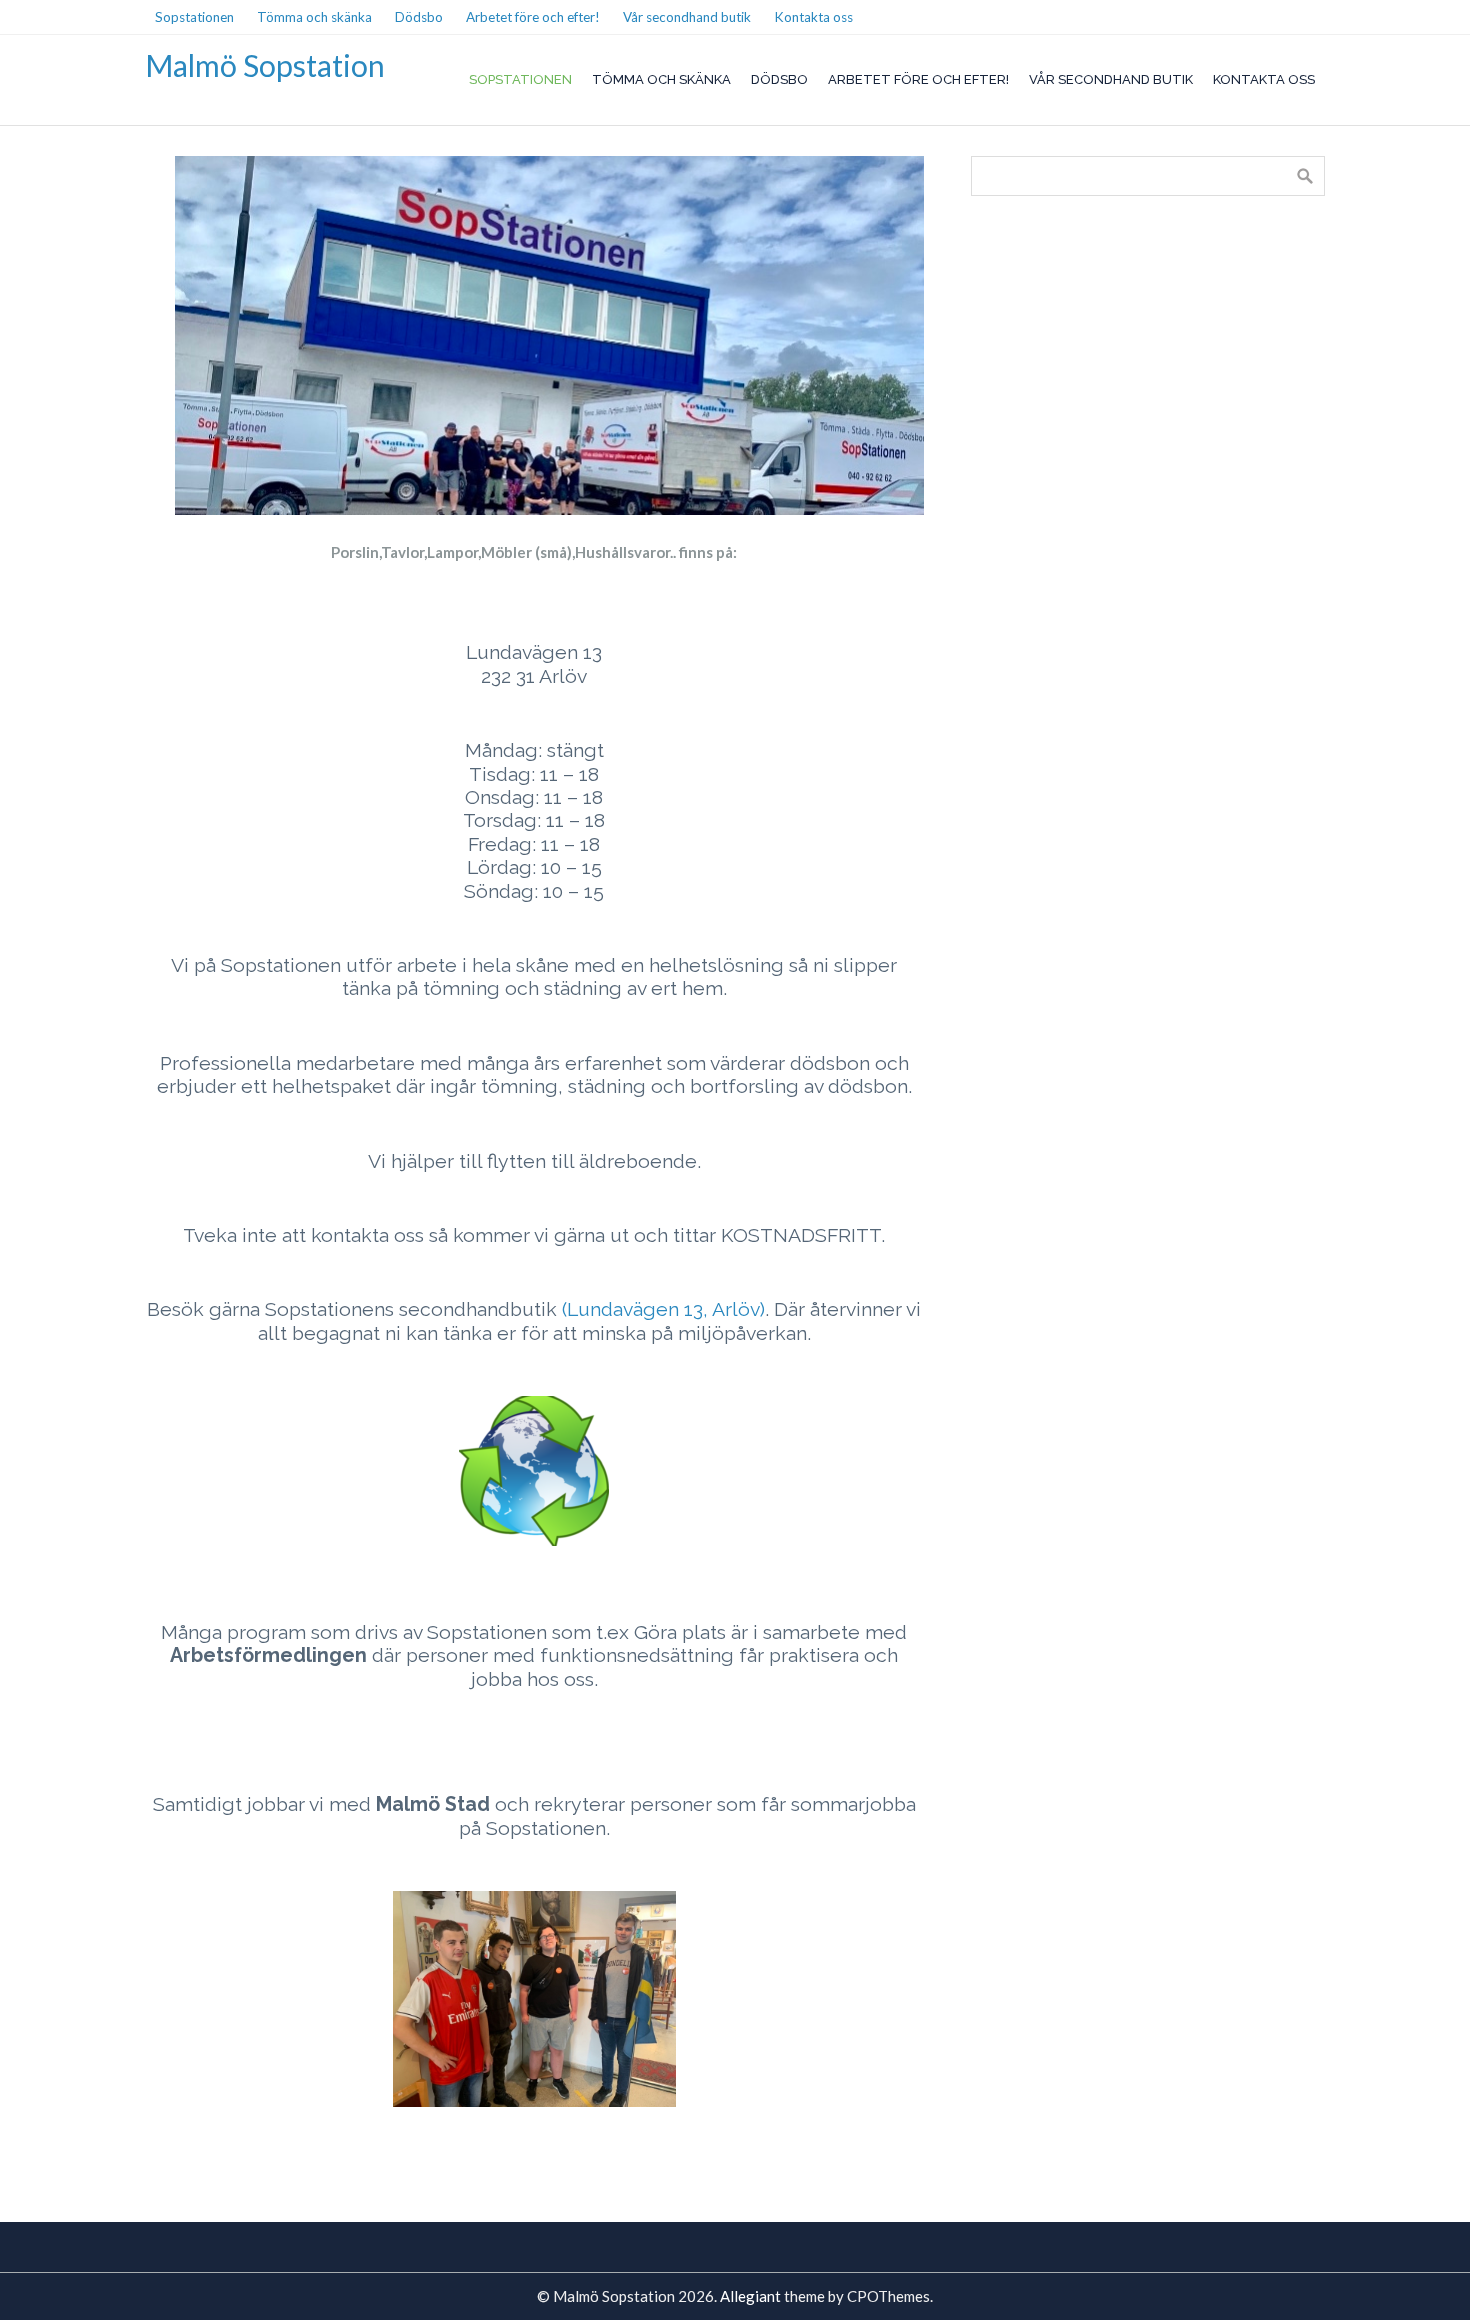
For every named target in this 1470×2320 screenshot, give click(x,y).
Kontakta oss (1264, 79)
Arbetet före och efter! (918, 79)
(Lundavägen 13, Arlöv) (663, 1309)
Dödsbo (779, 79)
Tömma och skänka (661, 79)
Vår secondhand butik (1111, 79)
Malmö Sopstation (265, 65)
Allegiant (750, 2296)
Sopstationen (520, 79)
